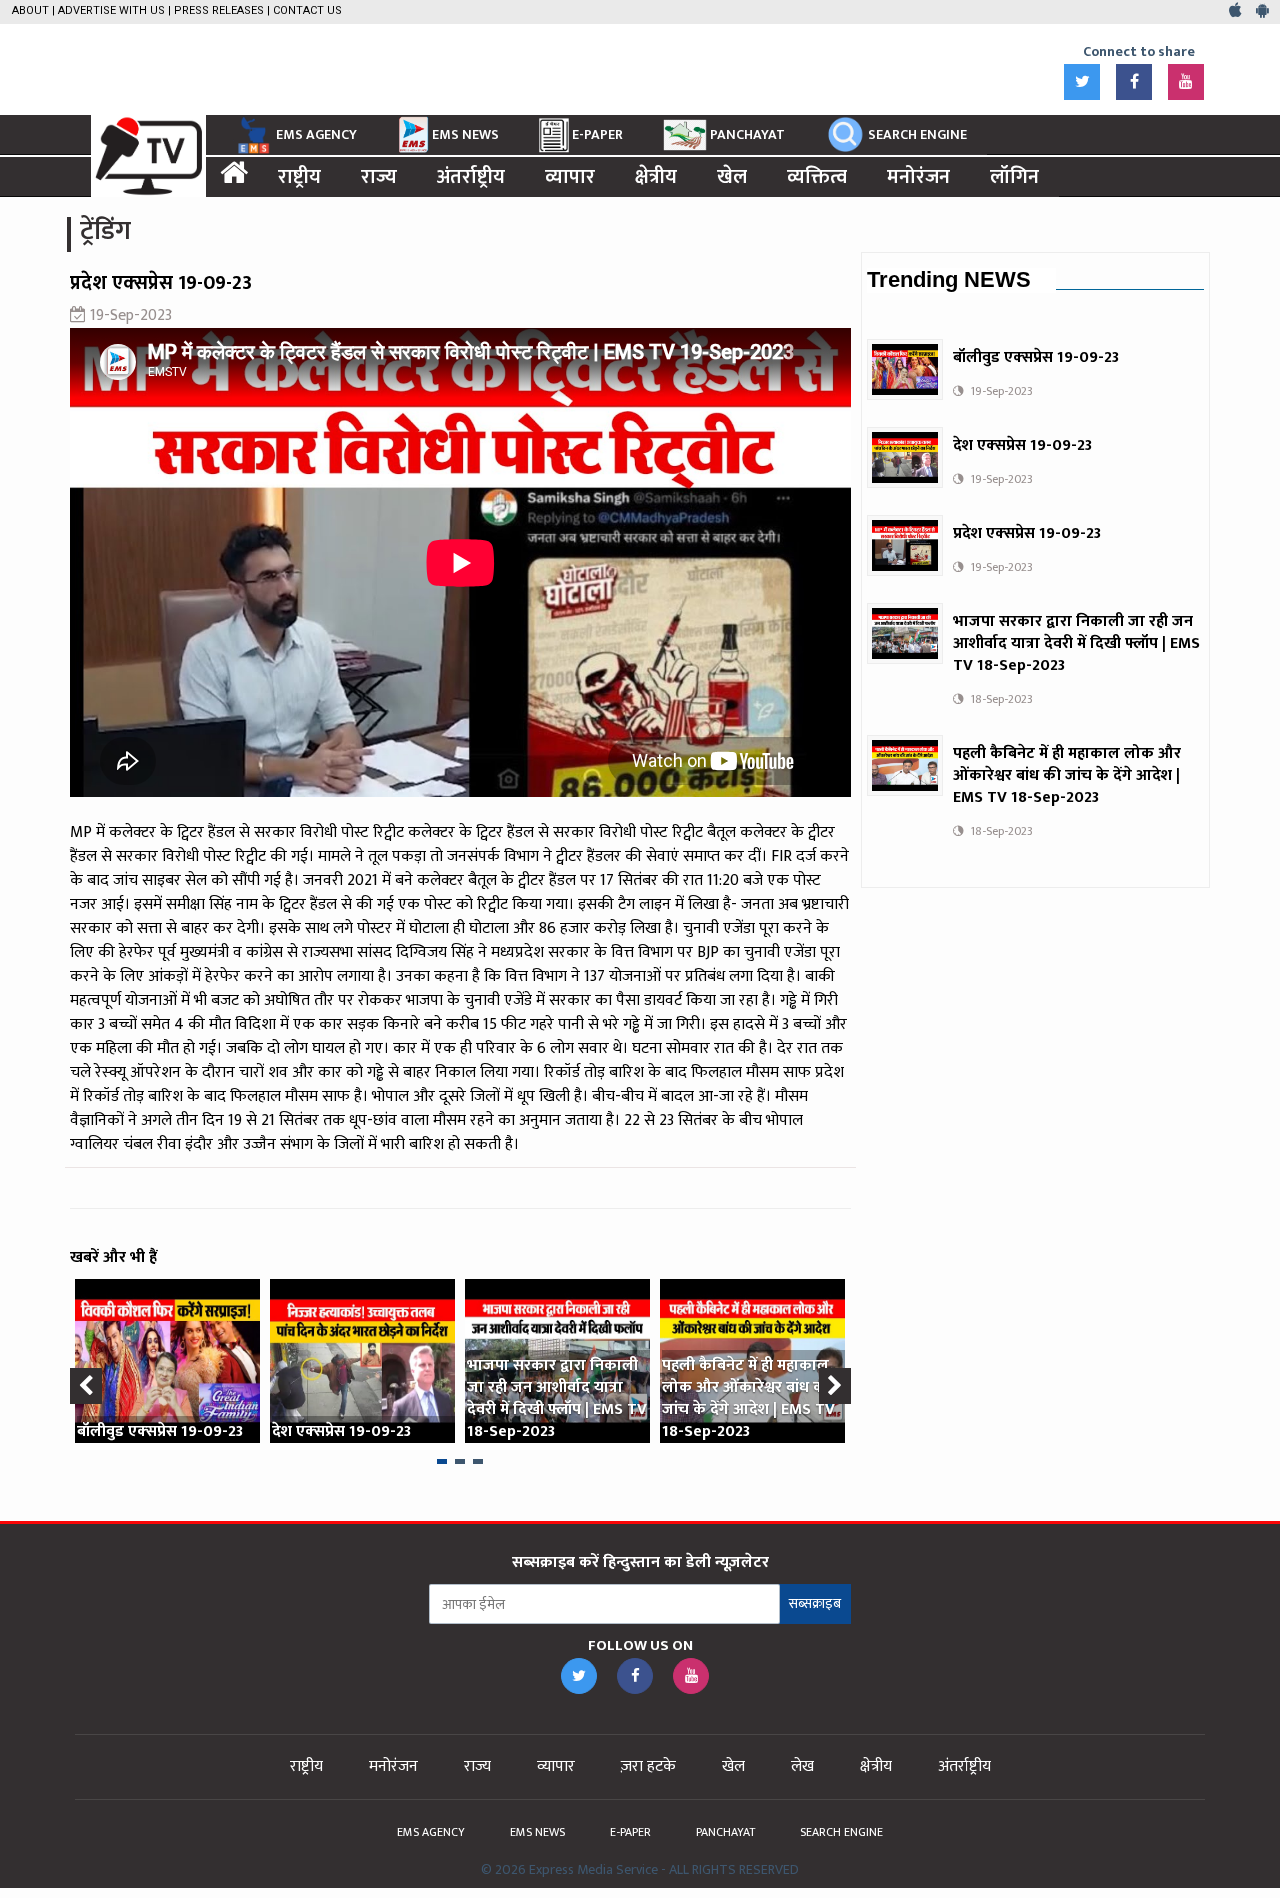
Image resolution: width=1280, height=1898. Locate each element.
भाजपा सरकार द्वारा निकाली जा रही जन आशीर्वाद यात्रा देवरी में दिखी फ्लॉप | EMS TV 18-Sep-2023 (557, 1398)
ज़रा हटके (648, 1766)
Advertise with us (111, 10)
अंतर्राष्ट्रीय (471, 177)
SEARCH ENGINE (917, 134)
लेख (802, 1766)
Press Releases (219, 10)
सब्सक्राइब (815, 1603)
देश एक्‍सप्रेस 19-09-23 (341, 1431)
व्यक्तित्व (817, 177)
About (30, 10)
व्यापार (570, 177)
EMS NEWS (465, 134)
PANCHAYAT (747, 134)
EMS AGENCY (316, 134)
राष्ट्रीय (299, 177)
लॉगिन (1014, 177)
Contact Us (307, 10)
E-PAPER (597, 134)
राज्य (379, 177)
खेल (732, 177)
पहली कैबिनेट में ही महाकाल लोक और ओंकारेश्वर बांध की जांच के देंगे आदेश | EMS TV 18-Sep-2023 (748, 1398)
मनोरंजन (918, 177)
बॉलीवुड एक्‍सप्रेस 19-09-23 (160, 1431)
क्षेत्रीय (656, 177)
